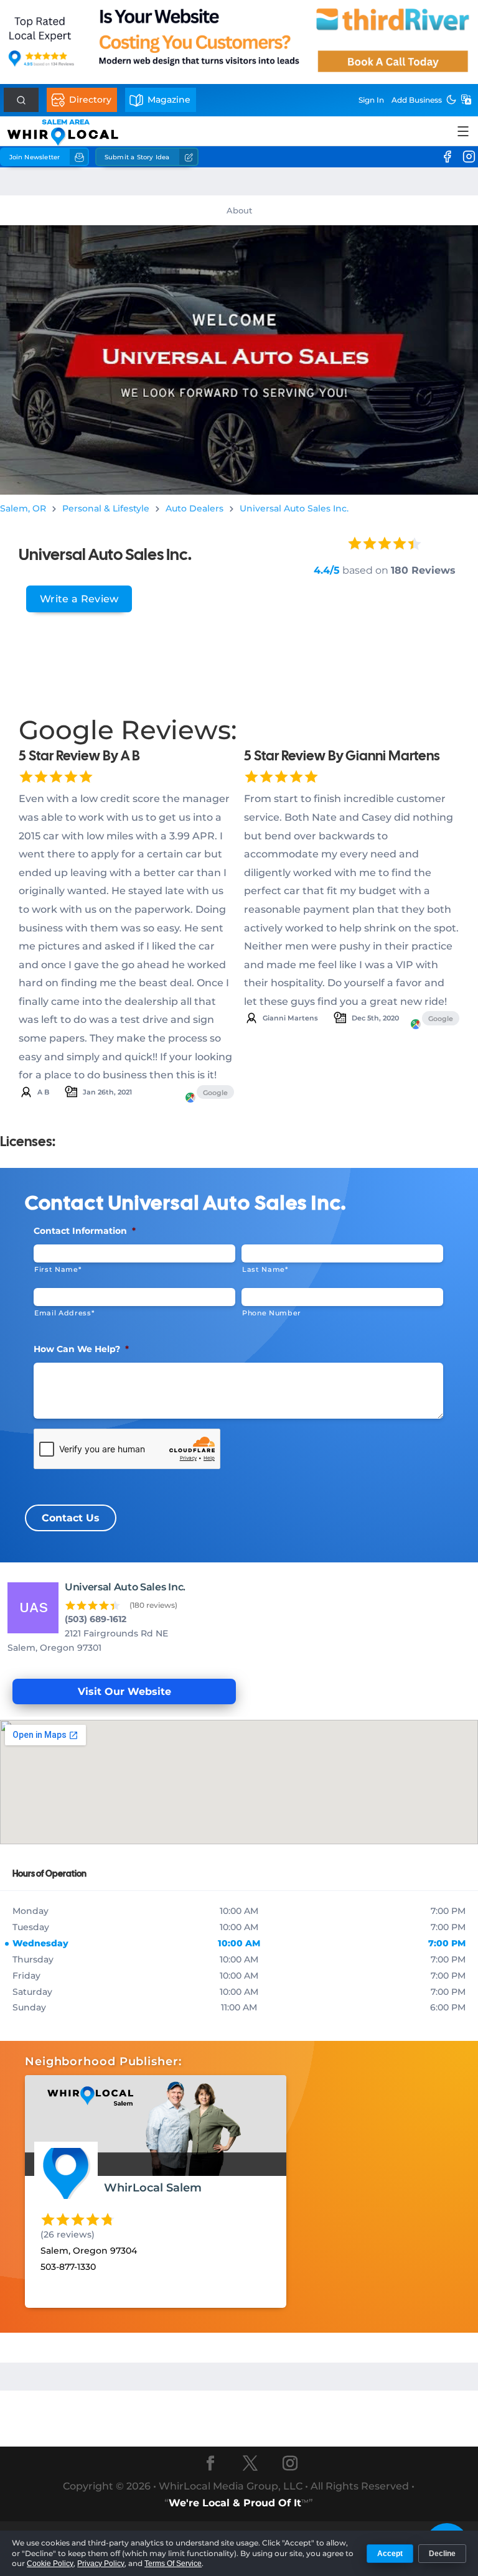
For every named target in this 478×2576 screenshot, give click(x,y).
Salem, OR (23, 508)
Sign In (371, 100)
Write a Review (79, 599)
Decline (442, 2554)
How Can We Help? (81, 1349)
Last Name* (265, 1269)
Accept (390, 2554)
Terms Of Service (173, 2564)
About (239, 210)
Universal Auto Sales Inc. (294, 508)
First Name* (58, 1269)
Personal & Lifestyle (106, 508)
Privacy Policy (101, 2564)
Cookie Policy (50, 2564)
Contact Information (85, 1231)
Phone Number (272, 1313)
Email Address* (64, 1313)
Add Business (417, 100)
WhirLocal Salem (153, 2188)
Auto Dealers (194, 508)
